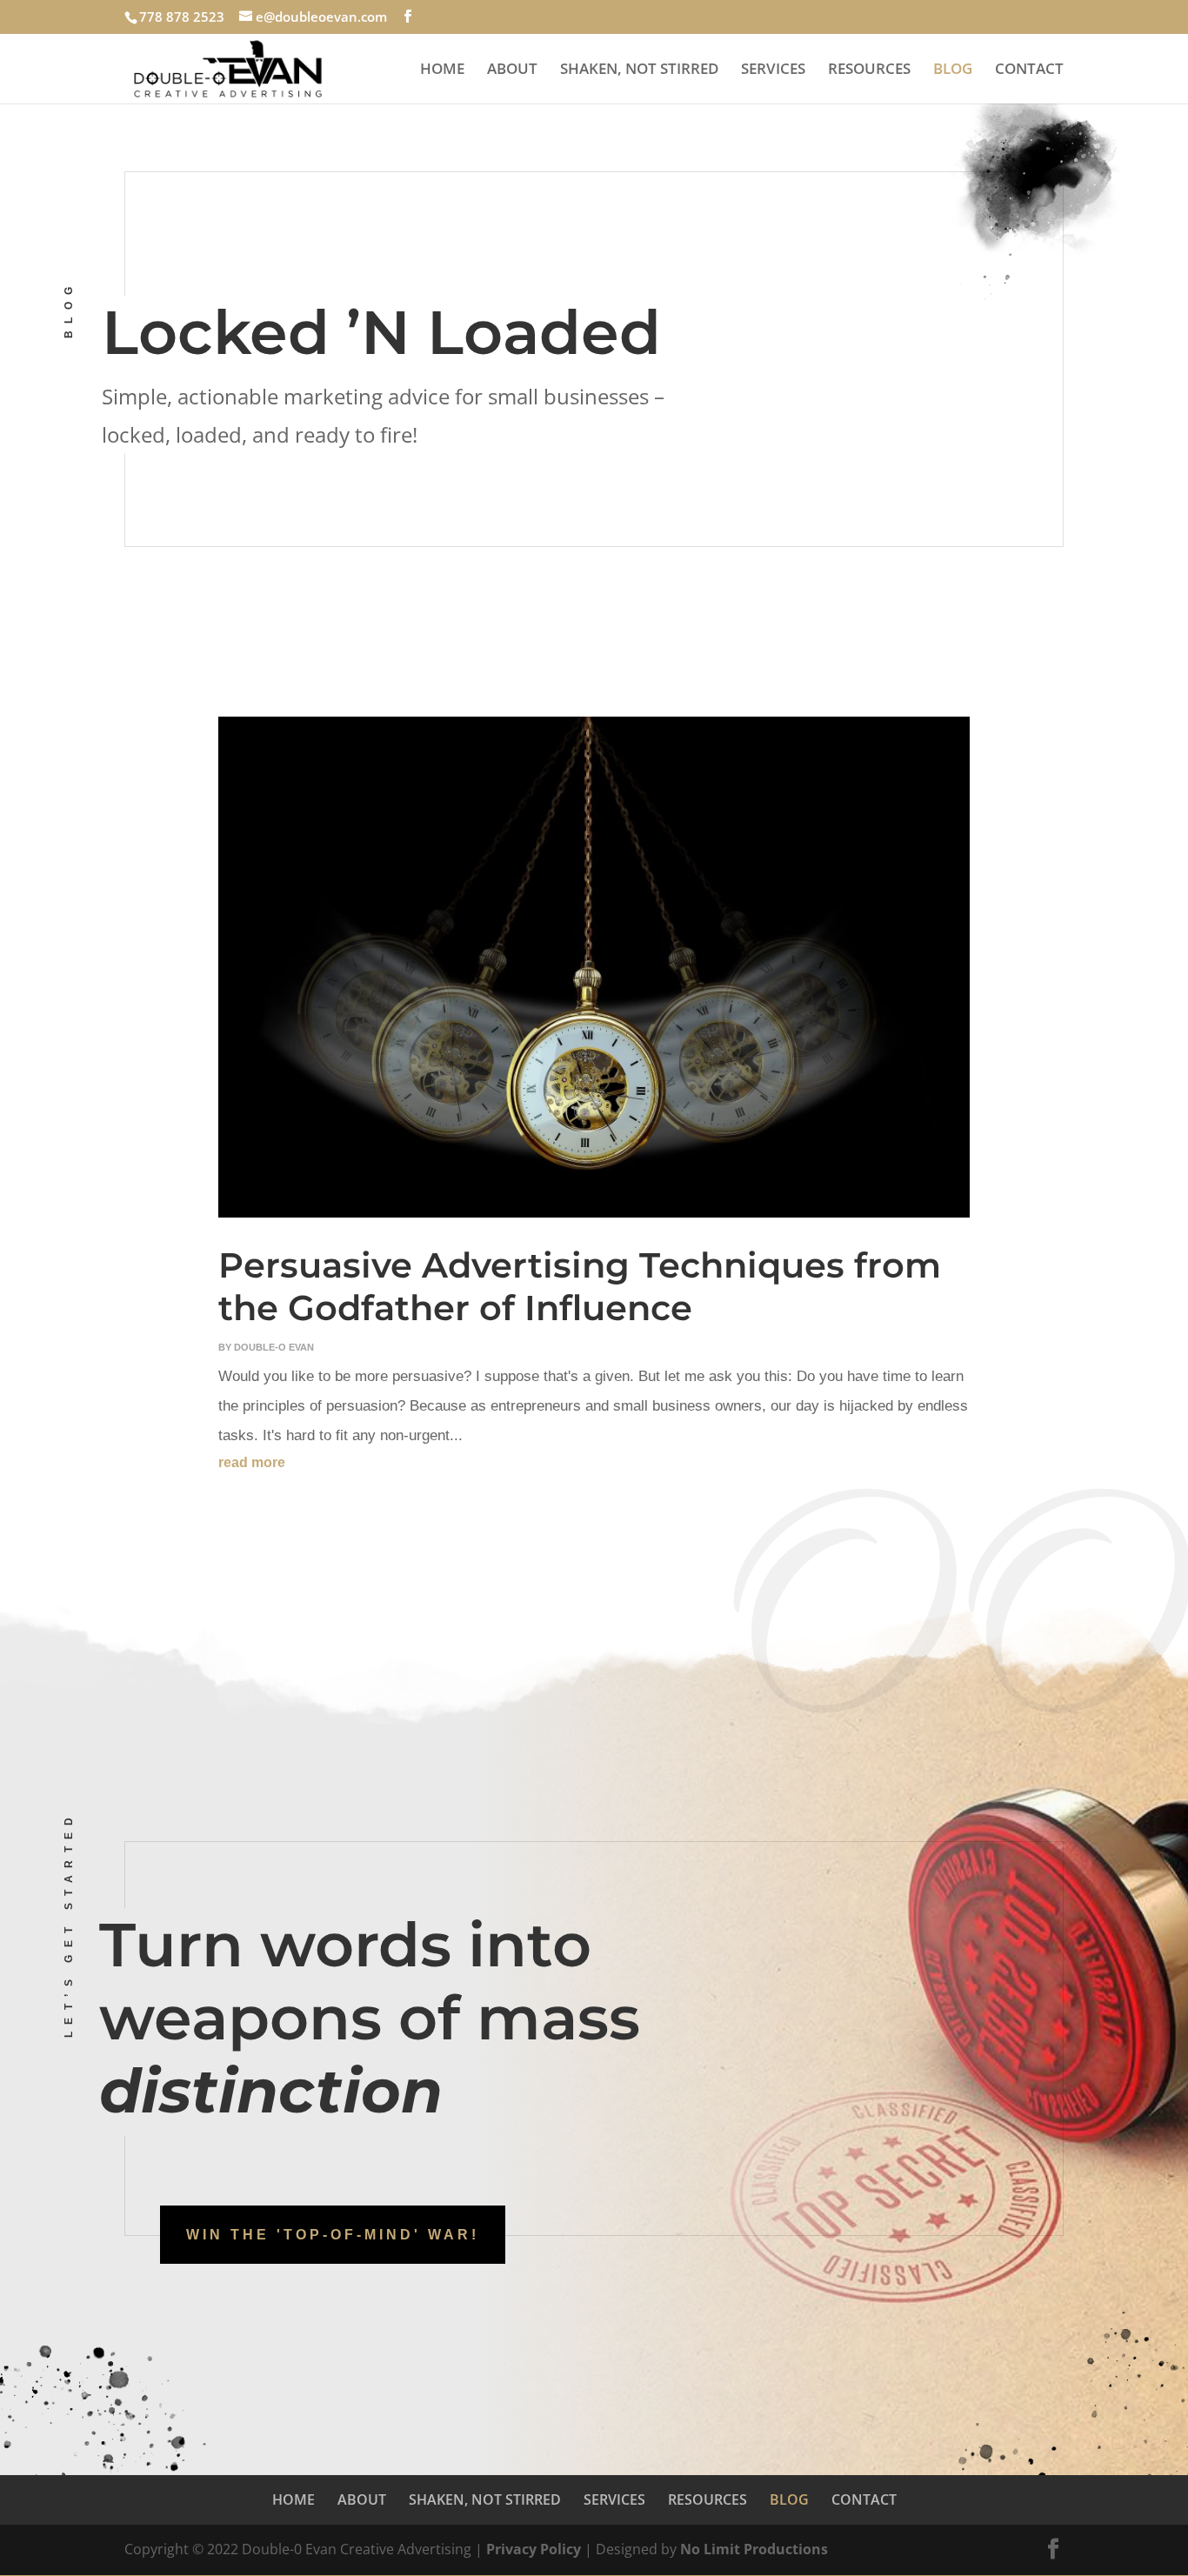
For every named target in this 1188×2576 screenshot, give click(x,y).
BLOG (953, 70)
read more (252, 1462)
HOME (442, 70)
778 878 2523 (182, 17)
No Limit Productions (754, 2549)
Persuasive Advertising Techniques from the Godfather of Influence (580, 1286)
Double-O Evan (274, 1347)
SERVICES (773, 70)
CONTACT (1029, 70)
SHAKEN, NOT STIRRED (639, 70)
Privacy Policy (535, 2549)
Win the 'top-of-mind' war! (333, 2235)
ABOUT (512, 70)
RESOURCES (869, 70)
